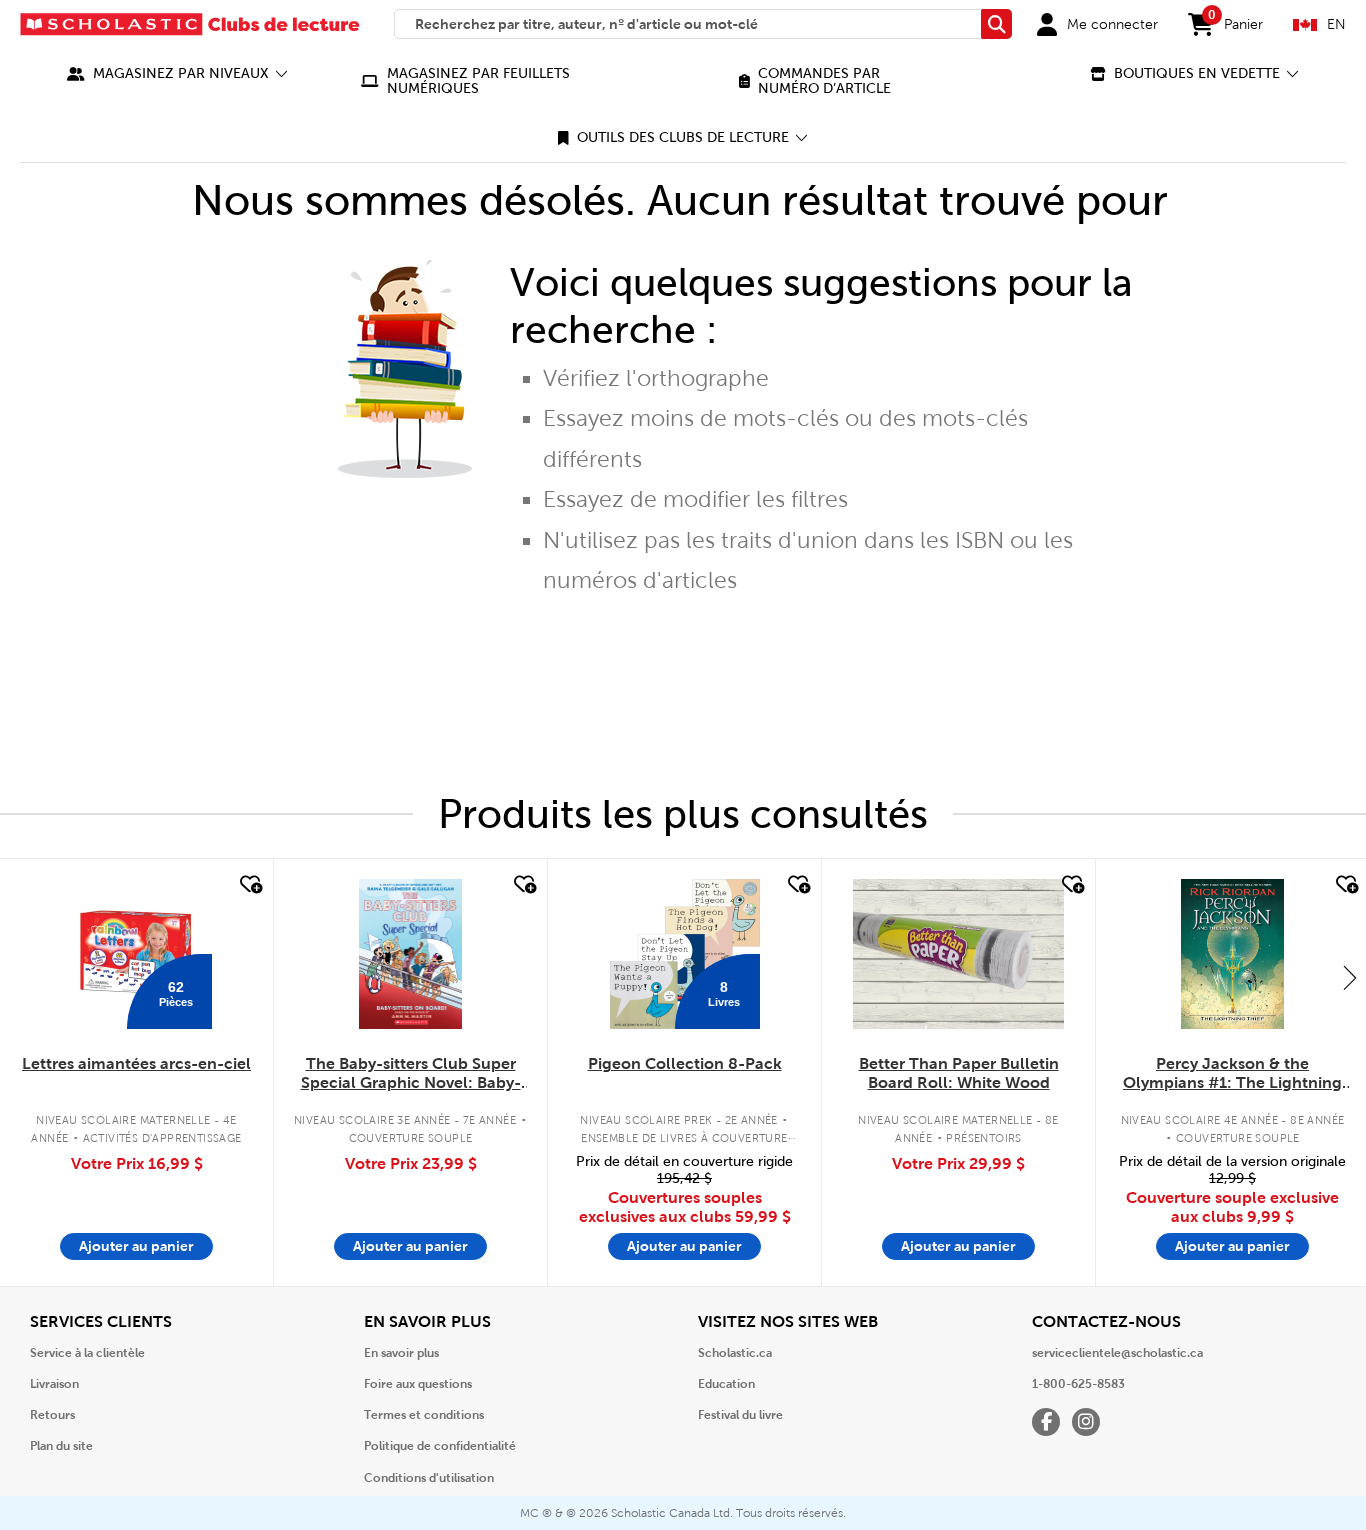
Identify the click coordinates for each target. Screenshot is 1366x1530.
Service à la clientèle (87, 1353)
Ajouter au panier (136, 1246)
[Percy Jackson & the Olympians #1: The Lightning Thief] (1232, 954)
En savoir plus (401, 1353)
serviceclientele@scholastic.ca (1117, 1353)
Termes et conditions (424, 1415)
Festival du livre (740, 1415)
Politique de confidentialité (440, 1446)
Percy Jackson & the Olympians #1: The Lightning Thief (1232, 1074)
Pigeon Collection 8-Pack (685, 1063)
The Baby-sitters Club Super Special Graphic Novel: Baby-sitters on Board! (411, 1074)
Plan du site (61, 1446)
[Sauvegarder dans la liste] (249, 885)
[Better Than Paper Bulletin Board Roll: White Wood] (958, 954)
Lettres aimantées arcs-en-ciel (136, 1063)
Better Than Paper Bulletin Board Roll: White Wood (959, 1073)
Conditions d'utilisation (429, 1478)
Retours (52, 1415)
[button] (177, 73)
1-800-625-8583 (1078, 1384)
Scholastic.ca (735, 1353)
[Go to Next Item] (1350, 977)
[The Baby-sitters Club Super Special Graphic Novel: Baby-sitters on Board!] (410, 954)
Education (726, 1384)
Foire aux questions (418, 1384)
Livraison (54, 1384)
